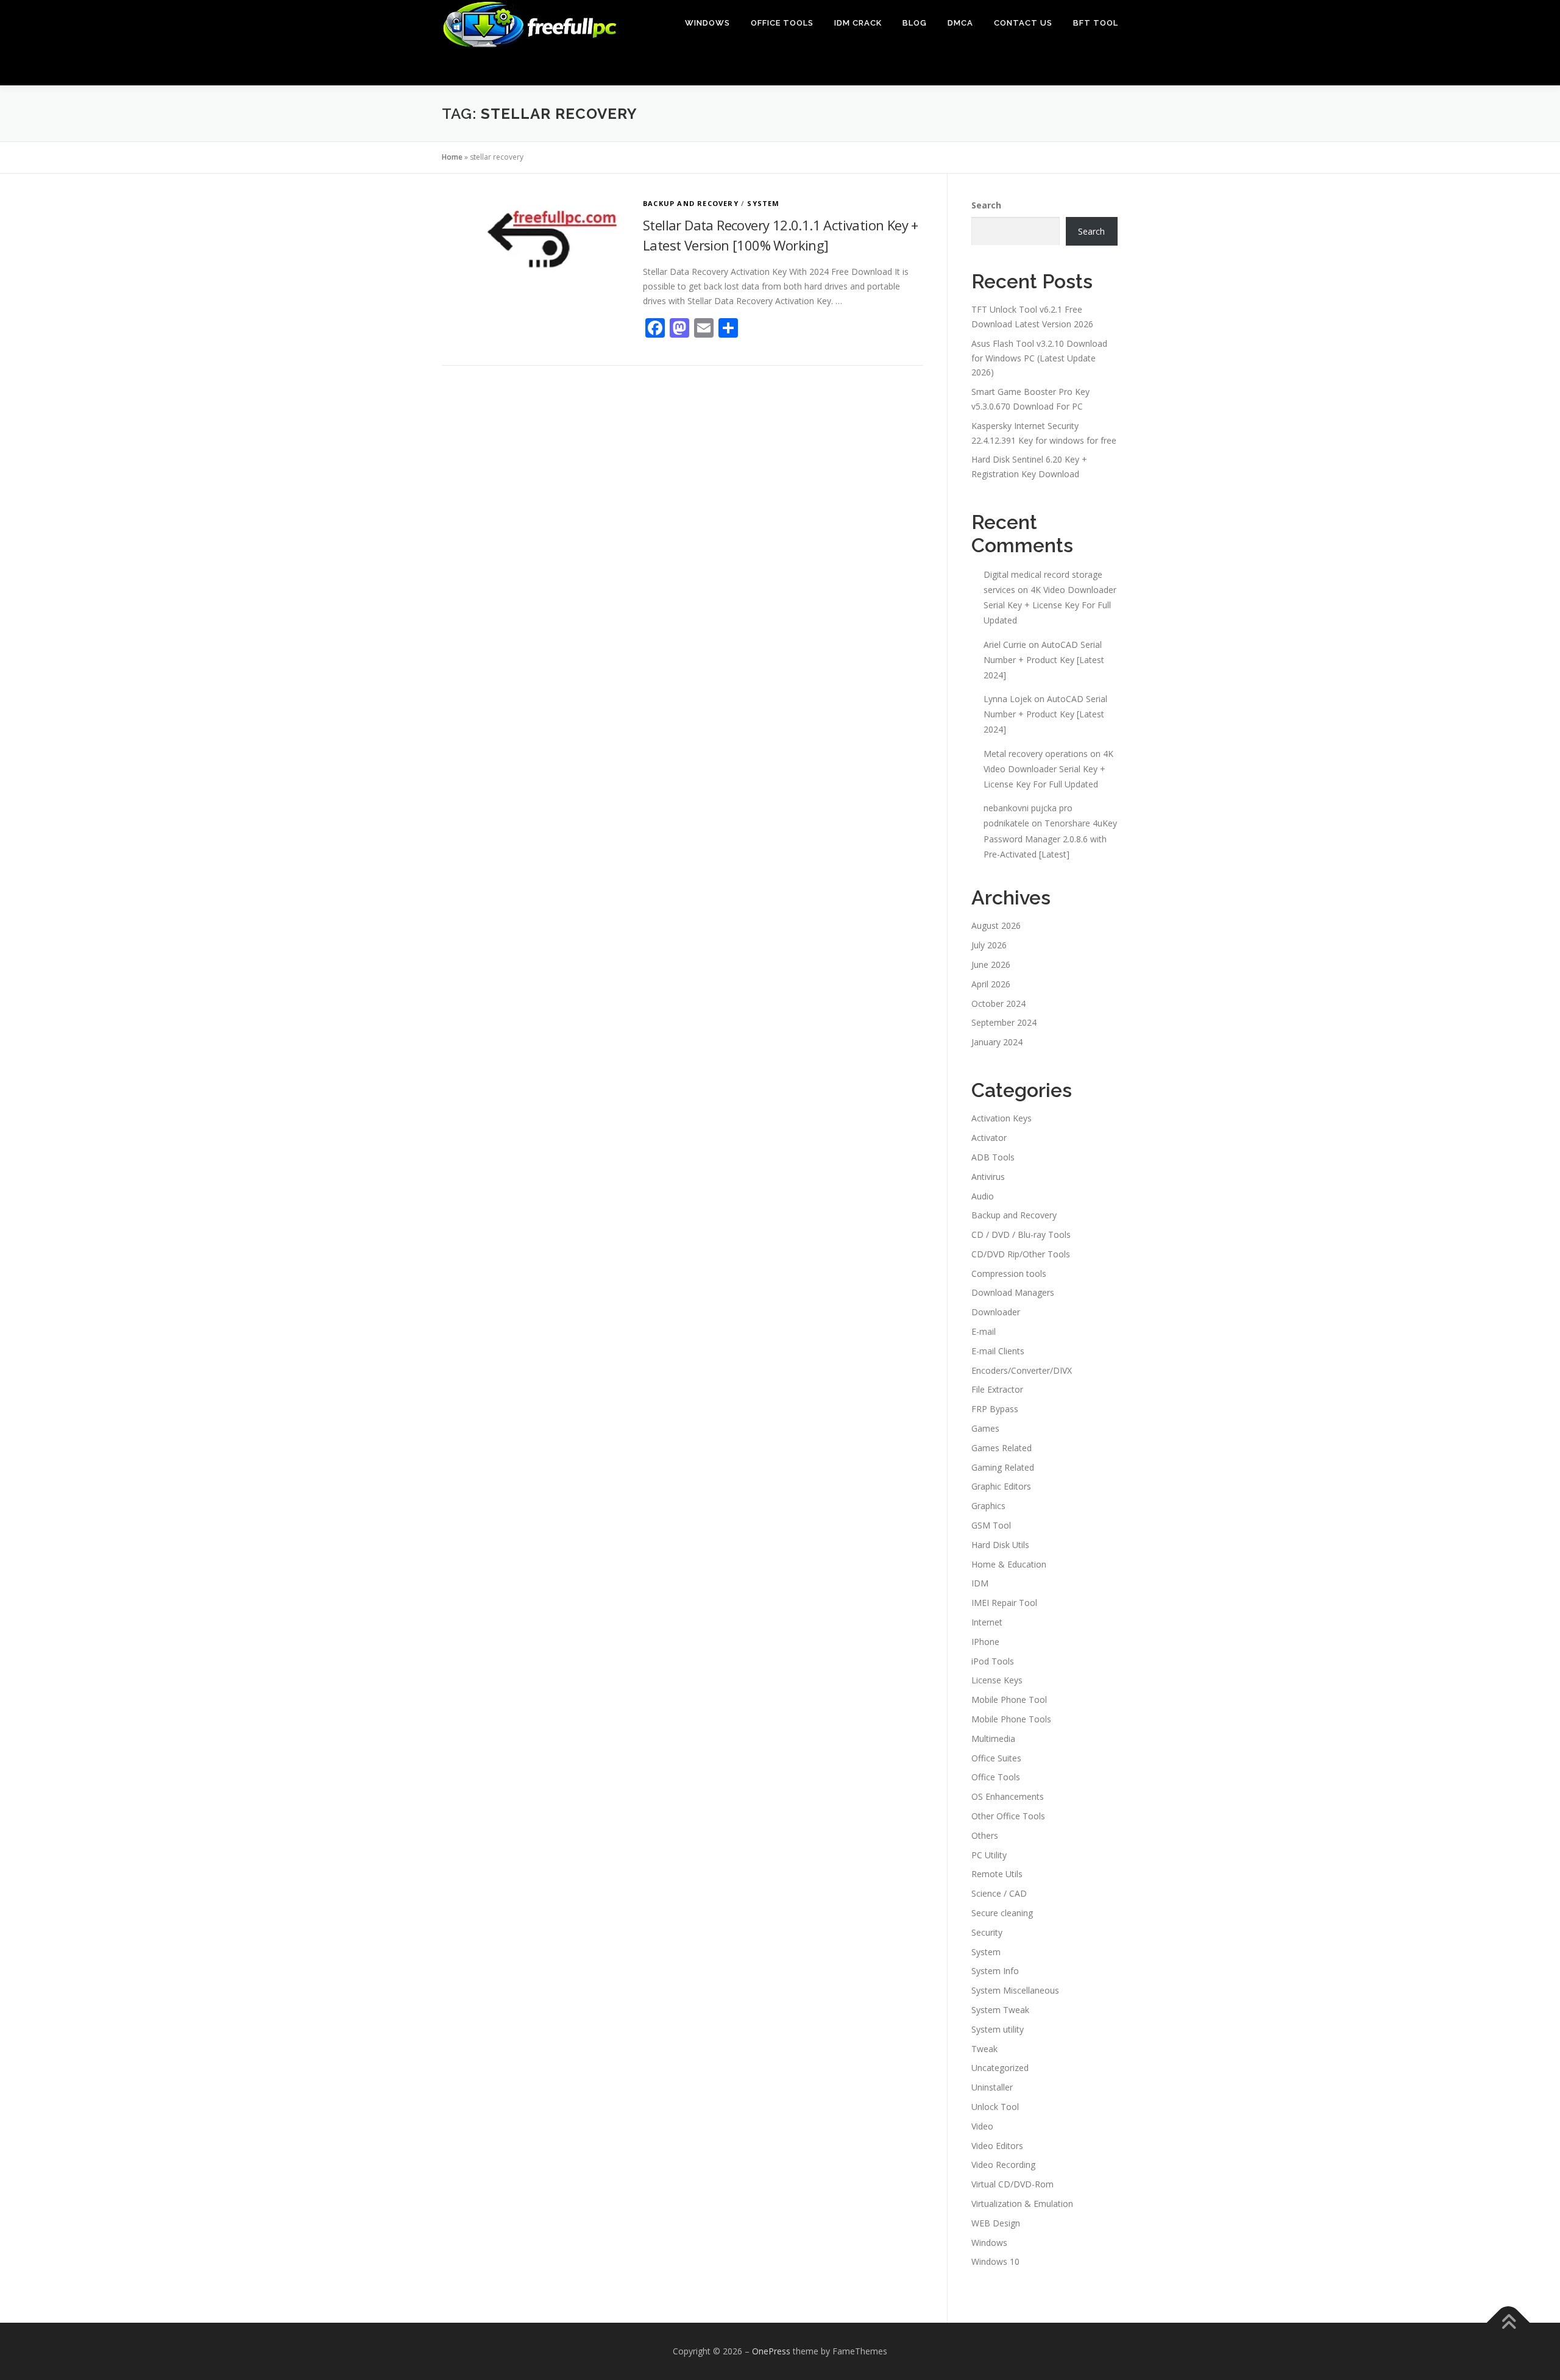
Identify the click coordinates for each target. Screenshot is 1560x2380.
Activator (989, 1138)
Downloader (996, 1312)
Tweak (984, 2049)
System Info (995, 1971)
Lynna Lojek (1008, 699)
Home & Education (1009, 1564)
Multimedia (993, 1739)
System (763, 203)
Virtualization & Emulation (1022, 2204)
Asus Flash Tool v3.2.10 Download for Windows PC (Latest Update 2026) (1039, 358)
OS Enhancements (1008, 1796)
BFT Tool (1096, 23)
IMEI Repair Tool (1004, 1603)
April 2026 (991, 984)
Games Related (1002, 1448)
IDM (980, 1583)
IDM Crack (858, 23)
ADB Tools (993, 1157)
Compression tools (1009, 1273)
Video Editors (997, 2146)
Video (982, 2126)
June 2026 (991, 964)
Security (987, 1932)
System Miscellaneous (1015, 1990)
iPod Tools (993, 1661)
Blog (915, 23)
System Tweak (1000, 2010)
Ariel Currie (1005, 645)
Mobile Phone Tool (1009, 1700)
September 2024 (1004, 1022)
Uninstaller (992, 2087)
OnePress (771, 2351)
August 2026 (996, 925)
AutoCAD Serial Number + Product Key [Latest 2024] (1044, 660)
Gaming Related (1003, 1467)
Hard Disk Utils (1000, 1545)
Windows (707, 23)
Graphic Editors (1001, 1486)
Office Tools (782, 23)
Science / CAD (999, 1893)
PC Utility (989, 1855)
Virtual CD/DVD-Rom (1012, 2184)
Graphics (988, 1506)
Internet (987, 1622)
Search (986, 205)
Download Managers (1013, 1292)
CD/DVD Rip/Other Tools (1021, 1254)
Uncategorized (1000, 2068)
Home (452, 157)
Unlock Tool (995, 2107)
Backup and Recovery (691, 203)
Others (985, 1835)
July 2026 (989, 945)
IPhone (985, 1642)
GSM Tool (991, 1525)
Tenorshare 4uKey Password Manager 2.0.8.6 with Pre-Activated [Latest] (1050, 838)
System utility (998, 2029)
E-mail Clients (998, 1351)
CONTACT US (1023, 23)
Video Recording (1003, 2165)
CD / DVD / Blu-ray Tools (1021, 1234)
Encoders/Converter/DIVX (1022, 1370)
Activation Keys (1002, 1118)
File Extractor (997, 1389)
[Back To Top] (1509, 2323)
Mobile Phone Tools (1011, 1719)
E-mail (984, 1331)
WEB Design (996, 2223)
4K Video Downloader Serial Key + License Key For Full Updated (1050, 605)
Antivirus (988, 1177)
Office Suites (996, 1758)
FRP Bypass (995, 1409)
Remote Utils (997, 1874)
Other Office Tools (1008, 1816)
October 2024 (998, 1004)
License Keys (997, 1680)
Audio (983, 1196)
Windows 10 (995, 2261)
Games (985, 1428)
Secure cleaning (1002, 1913)
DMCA (960, 23)
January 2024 (997, 1042)
